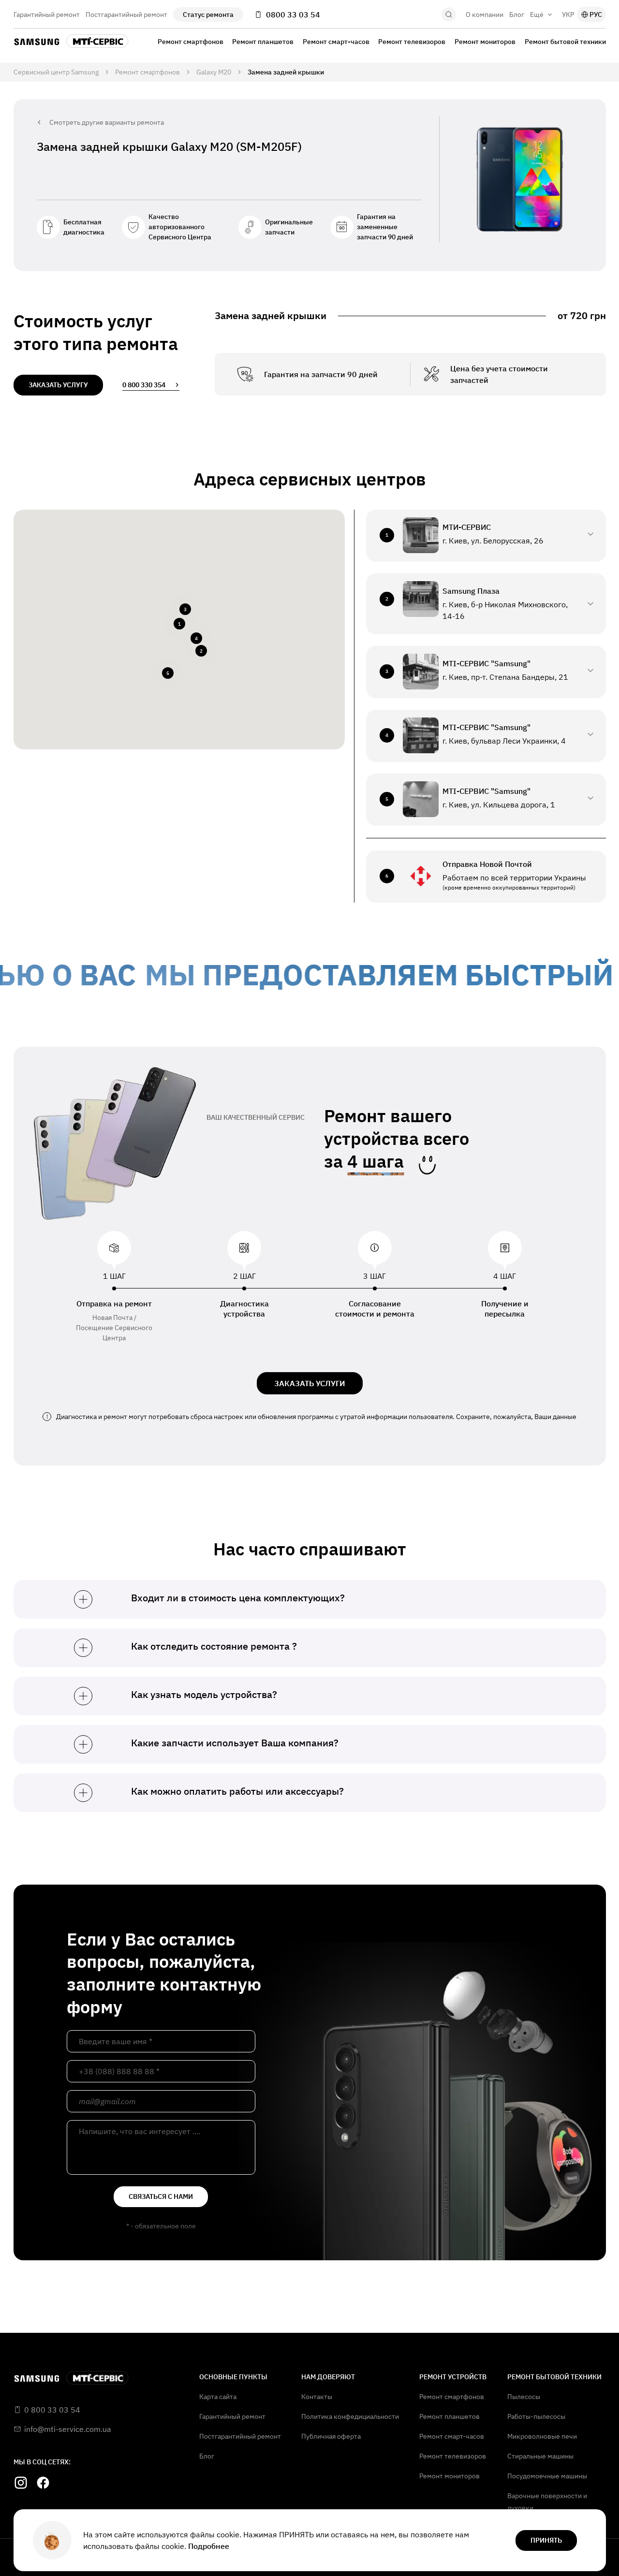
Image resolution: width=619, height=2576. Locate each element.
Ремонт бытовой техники (565, 42)
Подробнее (209, 2546)
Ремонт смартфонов (191, 42)
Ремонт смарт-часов (336, 42)
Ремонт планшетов (263, 42)
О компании (485, 15)
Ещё (537, 15)
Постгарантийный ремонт (126, 15)
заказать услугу (58, 385)
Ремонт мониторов (485, 42)
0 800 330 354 (144, 385)
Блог (517, 15)
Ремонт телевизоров (412, 42)
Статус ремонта (208, 15)
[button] (179, 624)
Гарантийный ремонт (47, 15)
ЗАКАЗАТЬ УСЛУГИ (310, 1383)
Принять (546, 2540)
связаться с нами (161, 2196)
